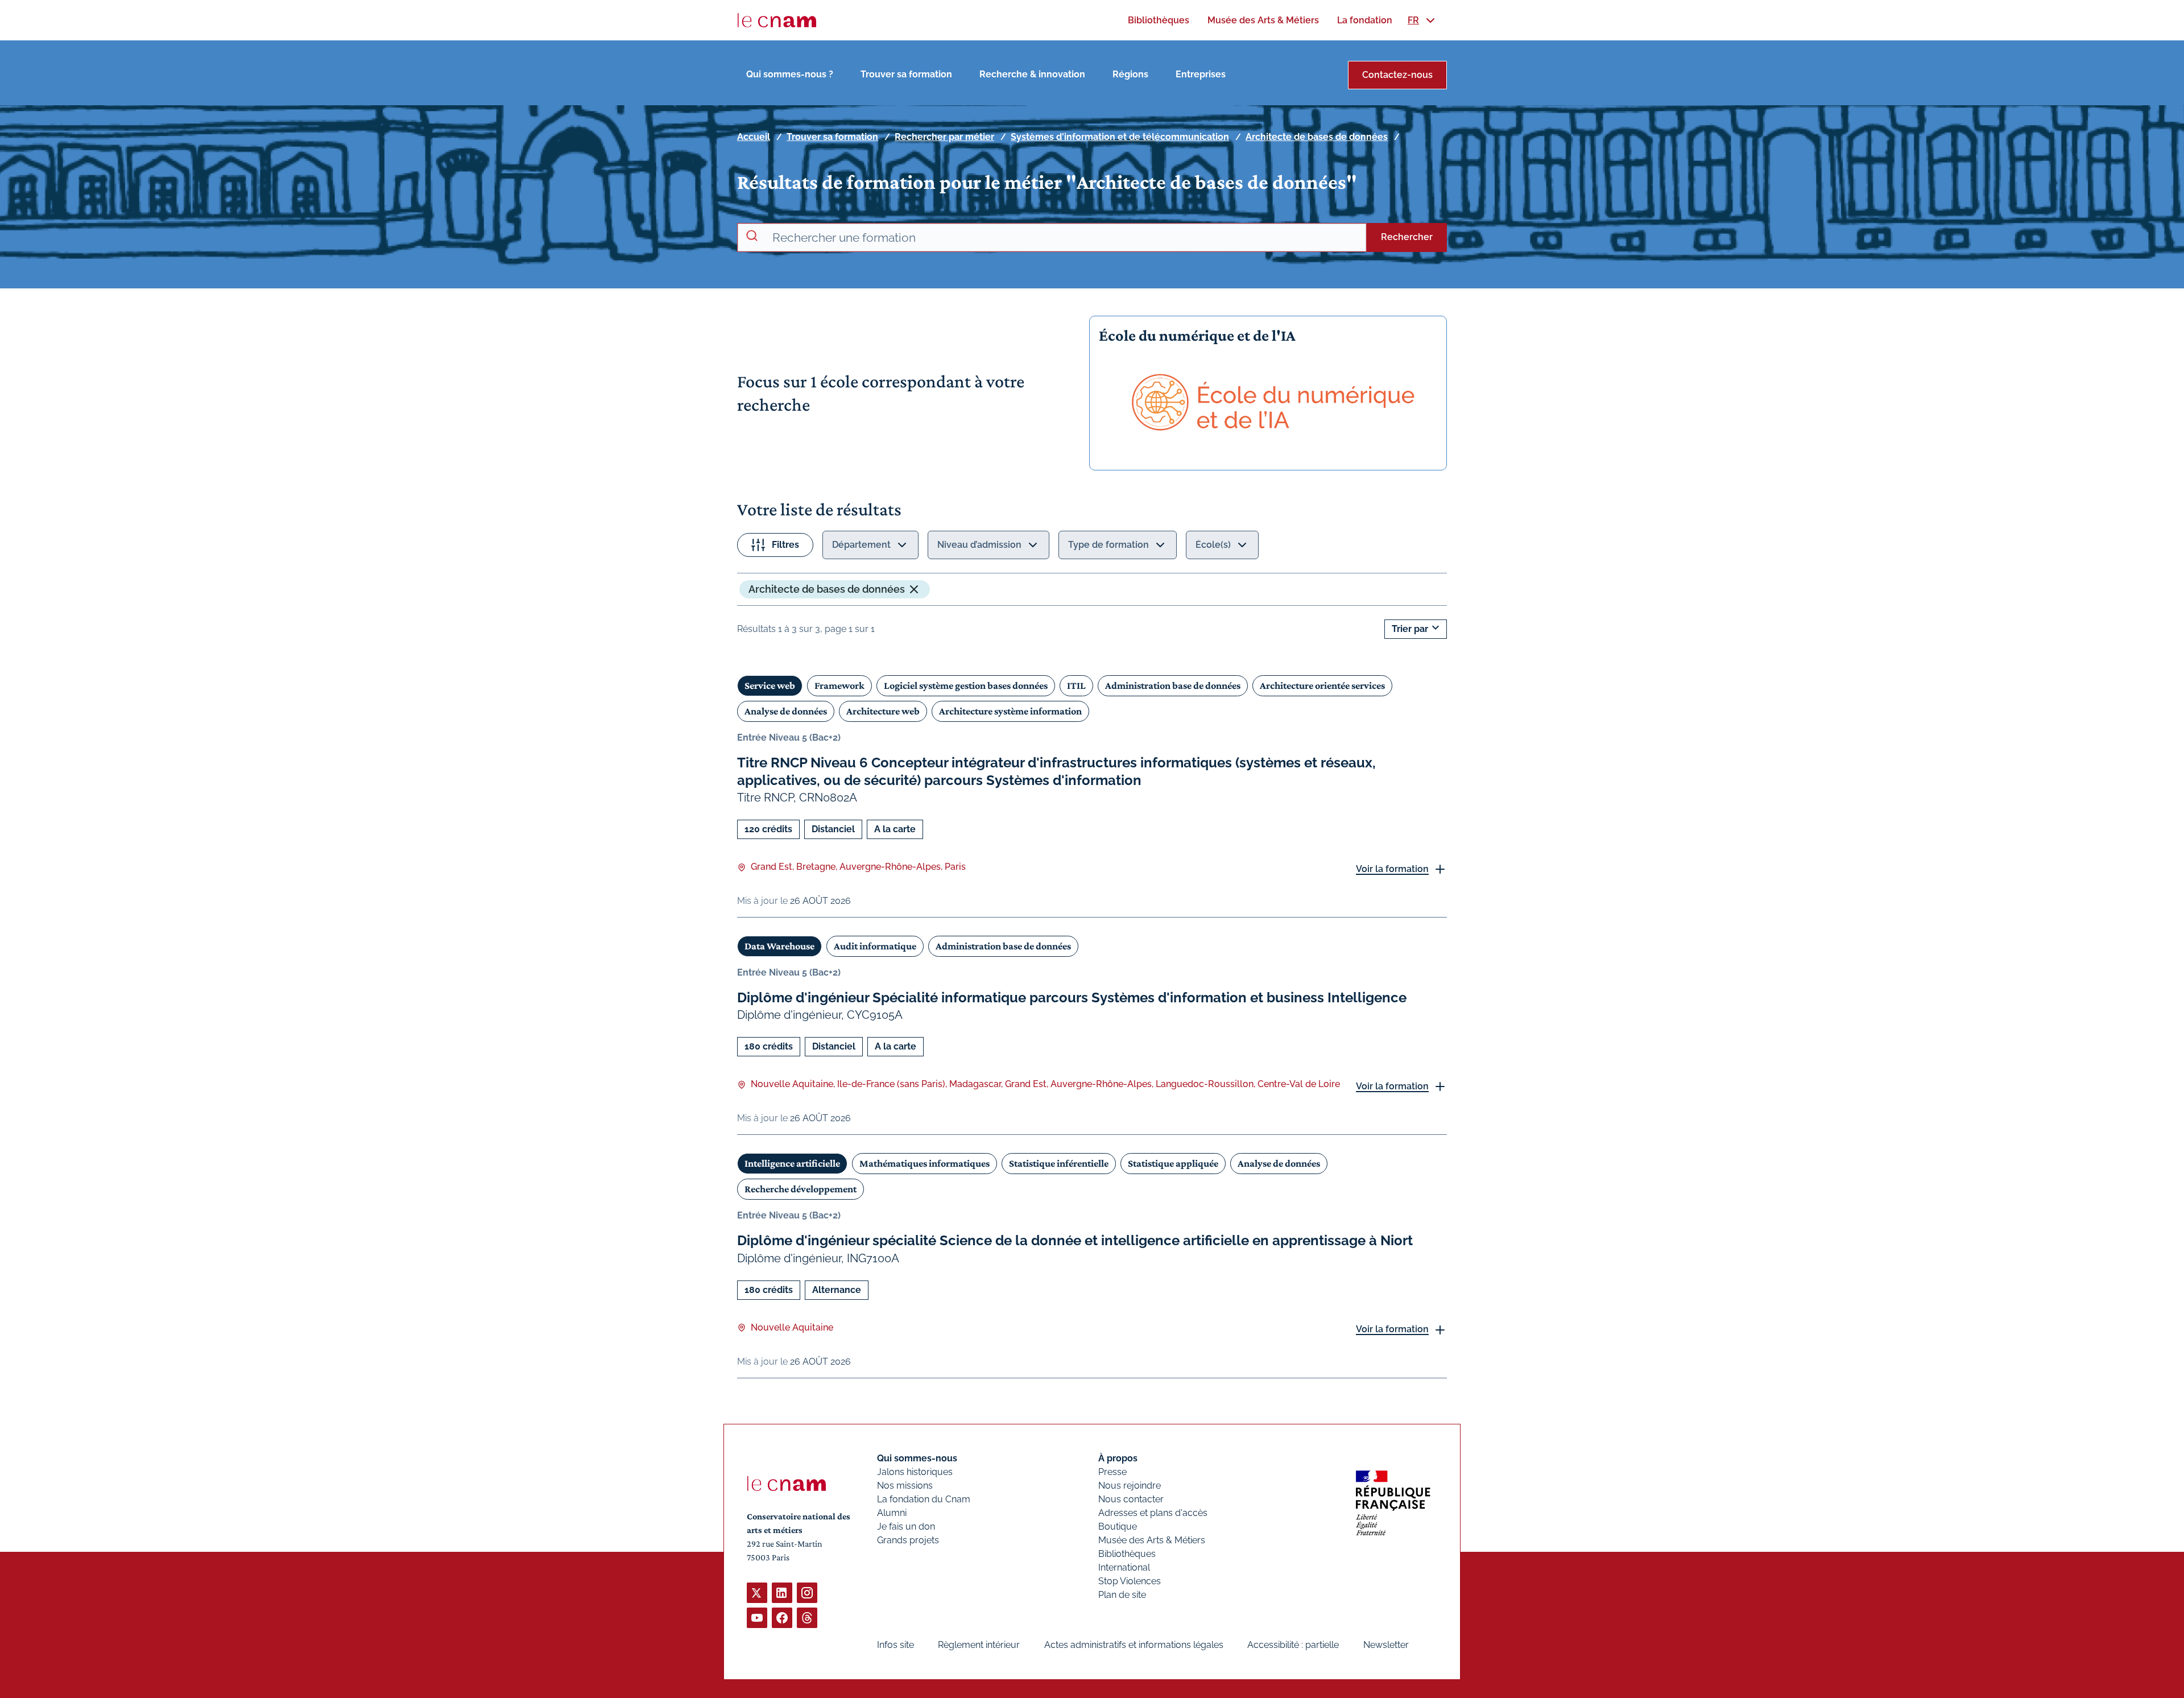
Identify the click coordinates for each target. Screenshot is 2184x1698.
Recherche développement (801, 1189)
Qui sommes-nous (917, 1458)
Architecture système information (1010, 711)
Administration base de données (1173, 685)
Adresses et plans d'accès (1153, 1513)
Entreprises (1201, 74)
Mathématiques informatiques (925, 1163)
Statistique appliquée (1173, 1163)
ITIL (1076, 685)
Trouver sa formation (906, 74)
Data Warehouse (779, 946)
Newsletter (1386, 1645)
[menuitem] (1159, 20)
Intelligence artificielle (792, 1163)
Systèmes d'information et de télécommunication (1120, 137)
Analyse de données (786, 711)
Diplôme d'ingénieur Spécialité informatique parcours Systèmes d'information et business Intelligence (1072, 997)
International (1124, 1567)
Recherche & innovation (1032, 74)
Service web (770, 685)
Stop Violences (1130, 1581)
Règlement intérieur (979, 1645)
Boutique (1118, 1526)
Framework (839, 685)
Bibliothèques (1127, 1554)
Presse (1112, 1472)
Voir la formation (1392, 869)
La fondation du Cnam (924, 1499)
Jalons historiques (915, 1472)
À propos (1118, 1458)
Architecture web (883, 711)
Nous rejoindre (1130, 1486)
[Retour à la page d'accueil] (777, 20)
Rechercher (1407, 237)
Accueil (754, 137)
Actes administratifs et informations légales (1134, 1645)
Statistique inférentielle (1059, 1163)
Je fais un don (906, 1526)
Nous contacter (1131, 1499)
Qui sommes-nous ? (790, 74)
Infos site (895, 1645)
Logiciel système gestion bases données (966, 685)
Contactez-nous (1397, 75)
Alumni (892, 1513)
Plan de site (1122, 1595)
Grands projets (908, 1540)
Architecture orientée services (1322, 685)
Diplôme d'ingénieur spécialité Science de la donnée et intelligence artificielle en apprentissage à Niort (1075, 1240)
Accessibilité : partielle (1293, 1645)
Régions (1130, 74)
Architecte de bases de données (1317, 137)
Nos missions (905, 1486)
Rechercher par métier (944, 137)
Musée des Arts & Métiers (1152, 1540)
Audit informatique (875, 946)
